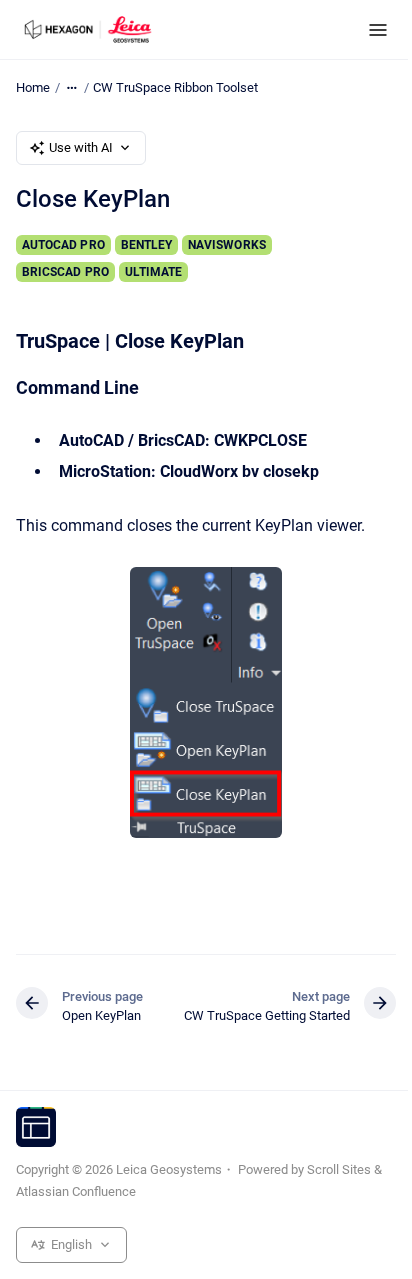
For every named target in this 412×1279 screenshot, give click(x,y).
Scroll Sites (339, 1169)
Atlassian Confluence (76, 1191)
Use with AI (81, 147)
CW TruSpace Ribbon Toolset (175, 87)
